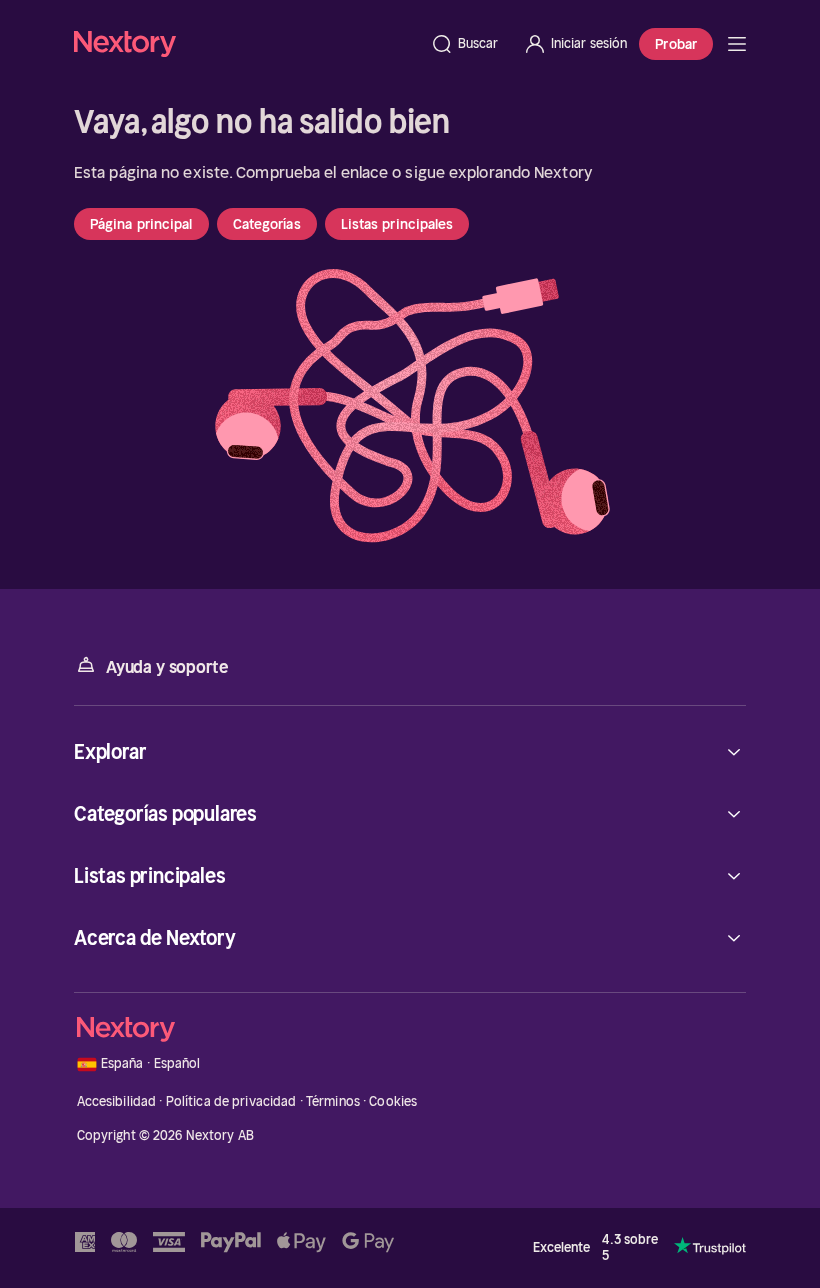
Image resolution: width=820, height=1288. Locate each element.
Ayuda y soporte (167, 667)
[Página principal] (246, 43)
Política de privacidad (231, 1101)
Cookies (393, 1101)
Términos (333, 1101)
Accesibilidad (117, 1101)
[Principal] (737, 44)
